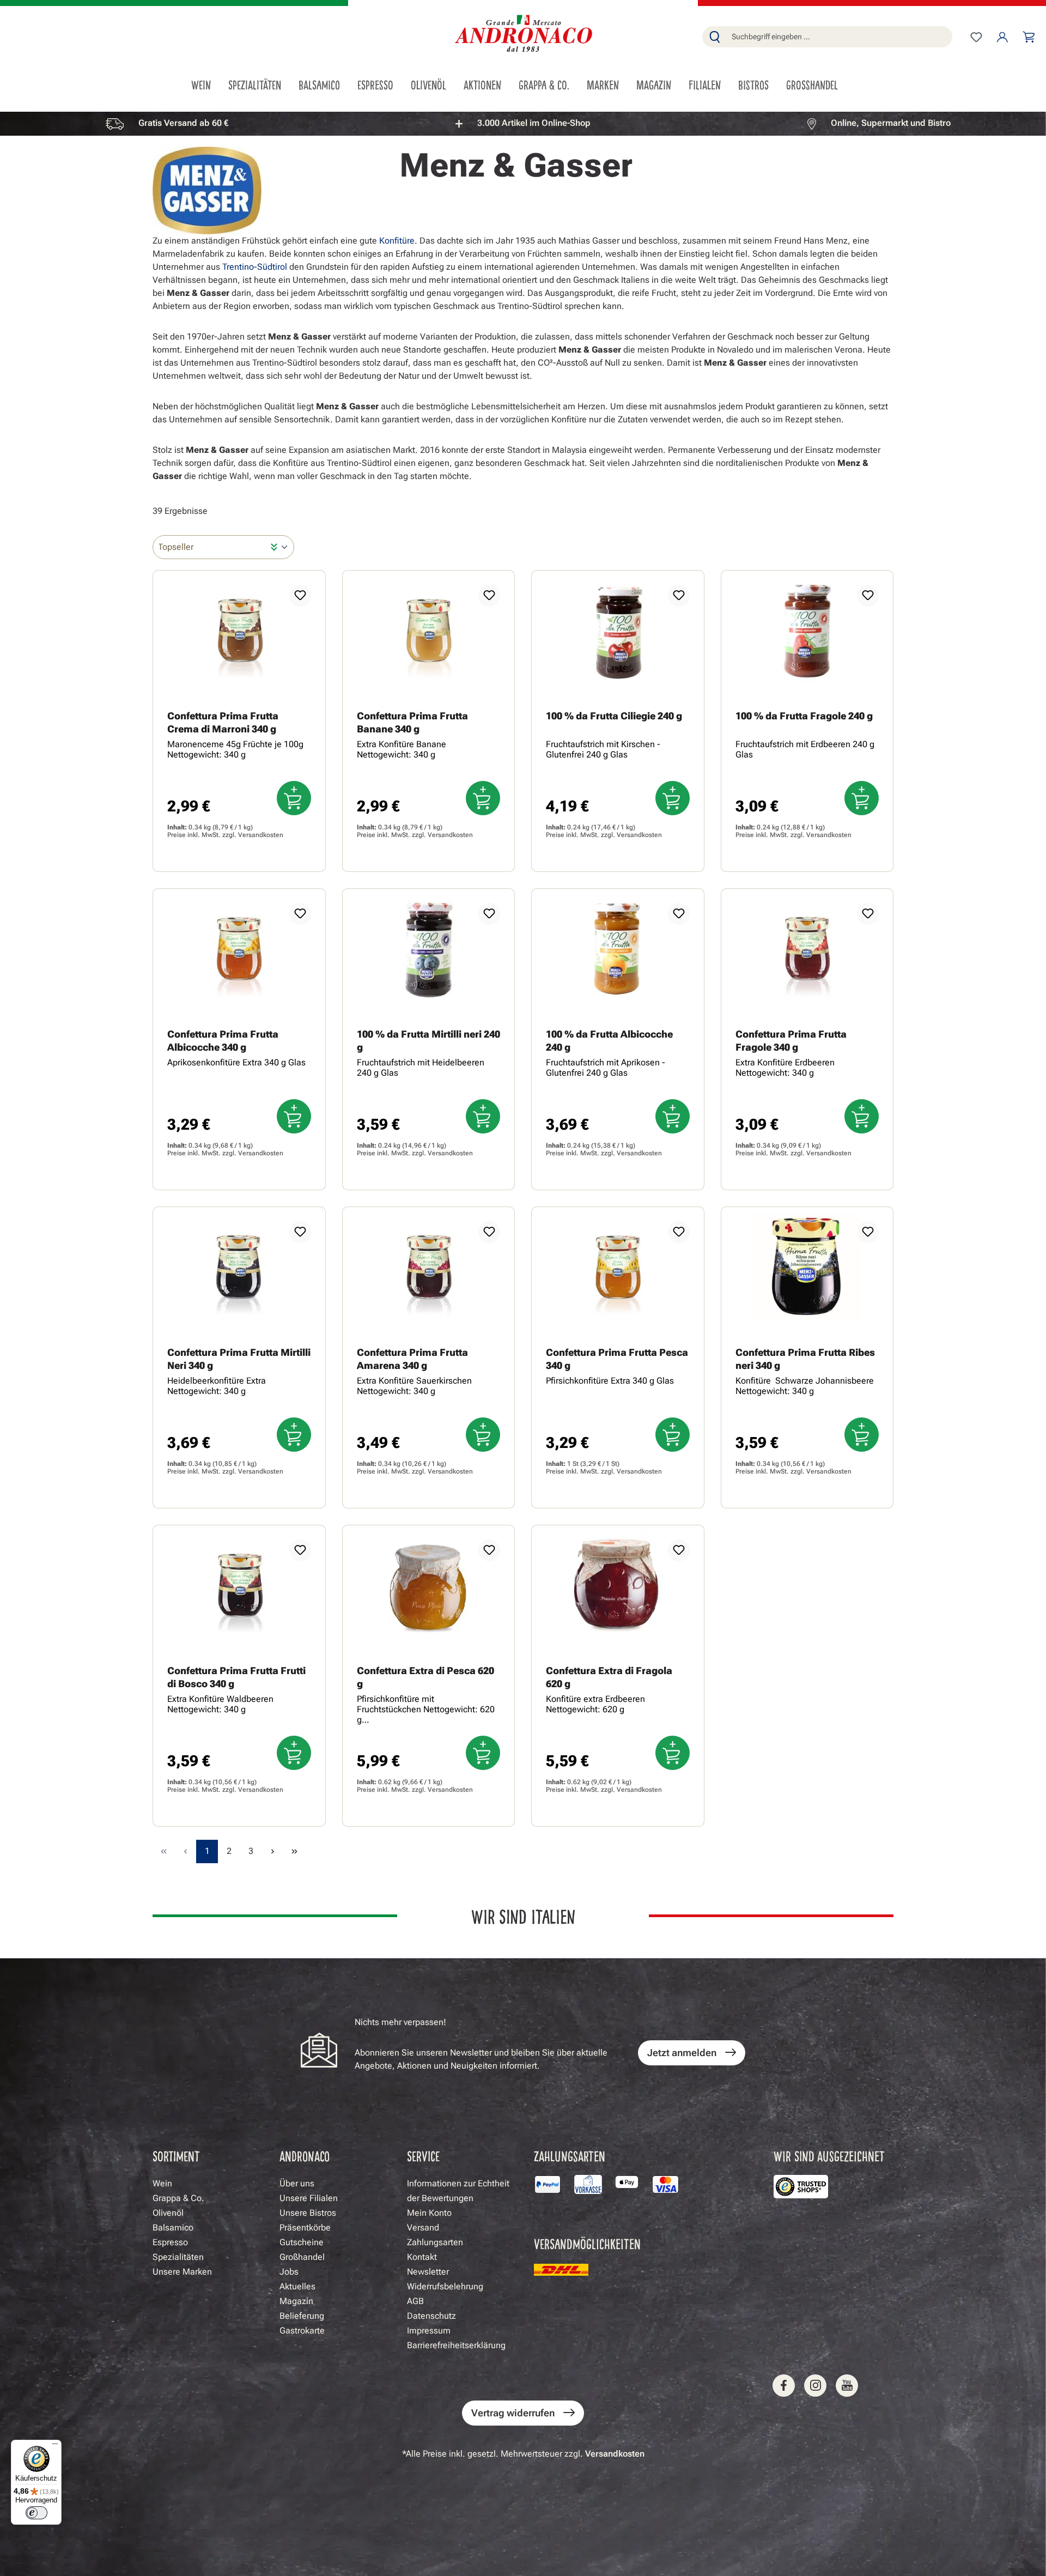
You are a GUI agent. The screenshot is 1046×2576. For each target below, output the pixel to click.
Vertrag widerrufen (513, 2413)
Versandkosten (261, 835)
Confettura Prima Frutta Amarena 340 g (412, 1359)
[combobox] (840, 37)
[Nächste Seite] (272, 1851)
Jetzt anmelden (682, 2053)
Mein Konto (429, 2213)
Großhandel (302, 2257)
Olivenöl (168, 2213)
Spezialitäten (178, 2257)
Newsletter (428, 2272)
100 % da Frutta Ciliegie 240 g (614, 716)
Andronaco (305, 2156)
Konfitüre (397, 241)
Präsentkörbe (305, 2228)
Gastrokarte (302, 2330)
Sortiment (176, 2156)
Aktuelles (297, 2286)
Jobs (289, 2272)
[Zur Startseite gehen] (523, 35)
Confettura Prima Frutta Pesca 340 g (617, 1359)
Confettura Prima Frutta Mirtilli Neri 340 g (239, 1359)
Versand (423, 2228)
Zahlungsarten (435, 2242)
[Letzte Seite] (294, 1851)
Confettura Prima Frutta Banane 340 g (412, 722)
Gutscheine (302, 2242)
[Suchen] (715, 37)
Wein (162, 2183)
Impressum (429, 2330)
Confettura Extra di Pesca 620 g (425, 1677)
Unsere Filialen (309, 2198)
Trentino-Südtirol (255, 267)
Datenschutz (431, 2316)
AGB (415, 2301)
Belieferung (302, 2316)
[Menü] (55, 2446)
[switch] (37, 2513)
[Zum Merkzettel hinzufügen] (300, 596)
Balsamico (173, 2228)
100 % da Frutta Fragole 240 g (804, 716)
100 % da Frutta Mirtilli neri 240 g (428, 1041)
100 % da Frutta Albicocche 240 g (609, 1041)
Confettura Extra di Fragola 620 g (609, 1677)
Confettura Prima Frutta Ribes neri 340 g (805, 1359)
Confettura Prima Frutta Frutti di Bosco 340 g (236, 1677)
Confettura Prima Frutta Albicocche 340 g (223, 1041)
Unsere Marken (182, 2272)
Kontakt (422, 2257)
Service (423, 2156)
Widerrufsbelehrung (445, 2286)
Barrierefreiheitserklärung (456, 2345)
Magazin (296, 2301)
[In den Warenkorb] (294, 798)
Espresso (170, 2242)
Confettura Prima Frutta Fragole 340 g (791, 1041)
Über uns (297, 2183)
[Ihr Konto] (1002, 37)
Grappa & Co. (178, 2198)
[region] (523, 123)
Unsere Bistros (308, 2213)
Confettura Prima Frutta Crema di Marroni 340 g (223, 722)
